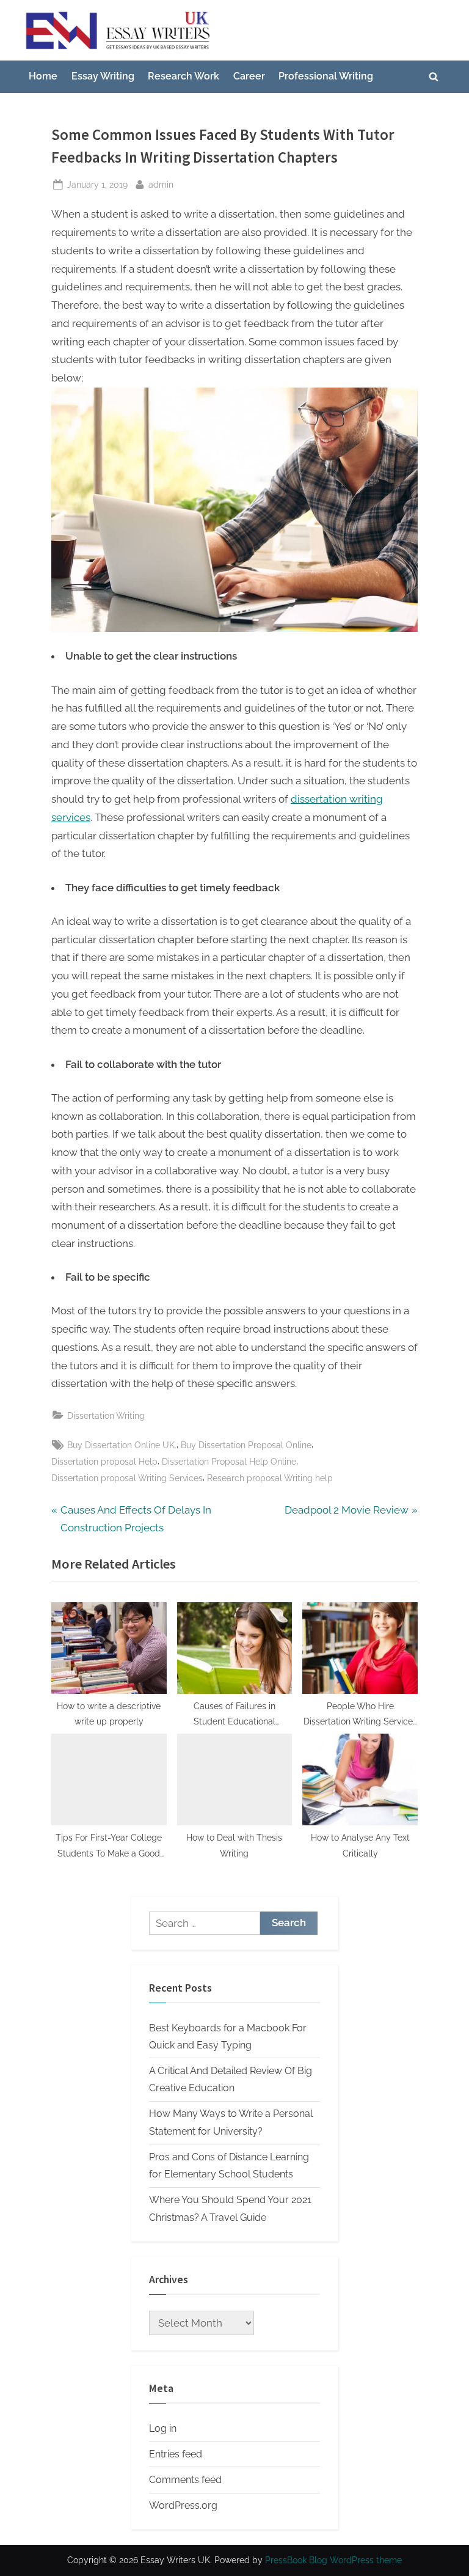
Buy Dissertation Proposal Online (246, 1445)
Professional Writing (326, 76)
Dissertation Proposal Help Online (229, 1461)
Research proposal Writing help (270, 1478)
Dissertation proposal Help (104, 1461)
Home (43, 76)
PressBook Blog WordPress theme (333, 2560)
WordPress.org (183, 2505)
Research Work (184, 76)
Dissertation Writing (106, 1415)
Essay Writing (103, 76)
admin (161, 184)
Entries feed (176, 2454)
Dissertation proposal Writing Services (127, 1478)
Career (249, 76)
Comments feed (185, 2480)
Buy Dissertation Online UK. (122, 1445)
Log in (163, 2428)
